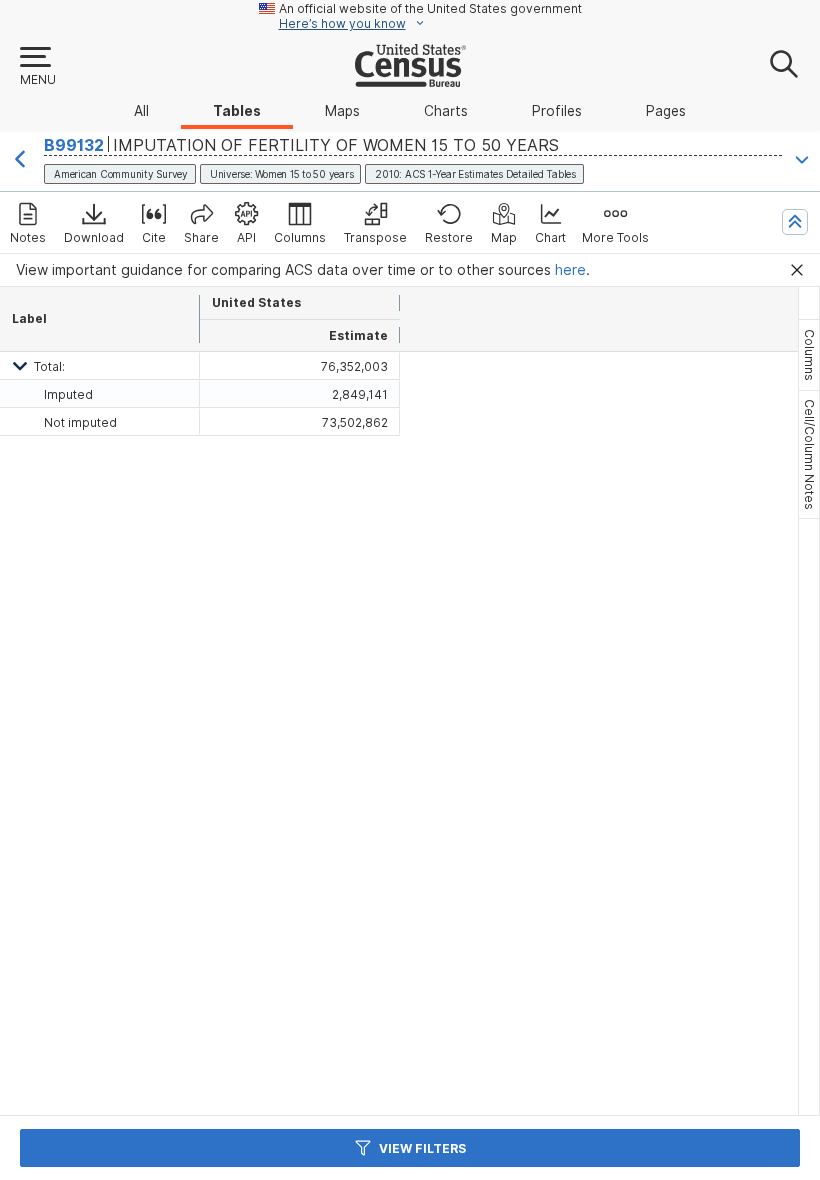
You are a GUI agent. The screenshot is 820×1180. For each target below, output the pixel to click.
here (570, 270)
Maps (342, 111)
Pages (666, 111)
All (141, 111)
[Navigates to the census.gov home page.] (410, 79)
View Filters (422, 1148)
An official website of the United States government (430, 8)
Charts (446, 111)
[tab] (809, 355)
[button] (37, 67)
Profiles (557, 111)
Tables (237, 111)
